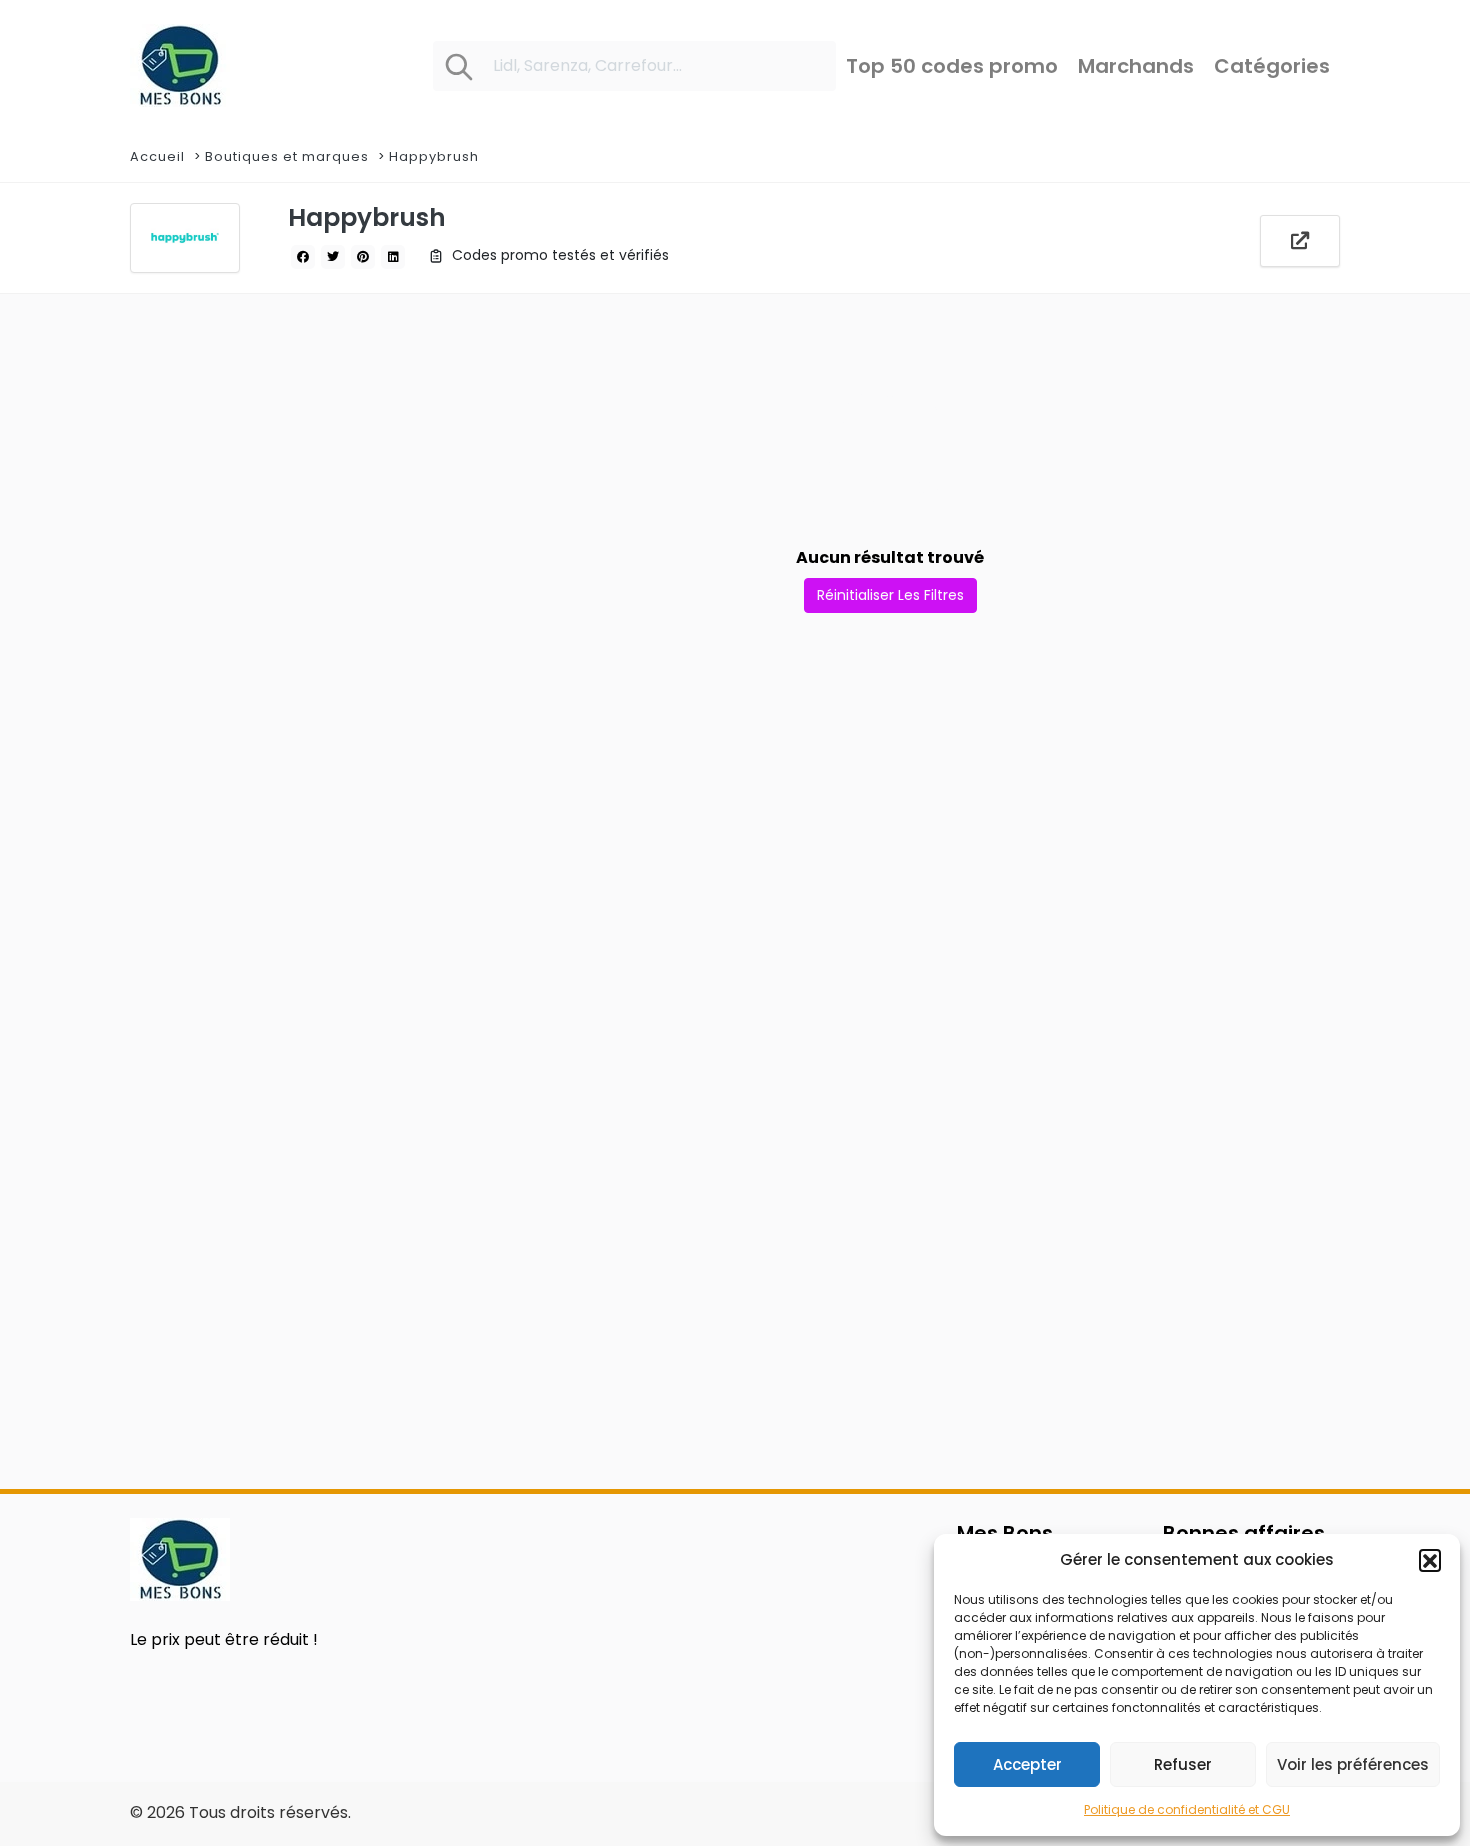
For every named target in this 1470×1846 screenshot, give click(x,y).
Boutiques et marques (287, 156)
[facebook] (303, 257)
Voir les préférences (1353, 1764)
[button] (1430, 1560)
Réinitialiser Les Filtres (890, 595)
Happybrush (434, 156)
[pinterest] (363, 257)
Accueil (157, 156)
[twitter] (333, 257)
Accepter (1027, 1764)
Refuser (1183, 1764)
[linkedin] (393, 257)
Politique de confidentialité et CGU (1187, 1809)
